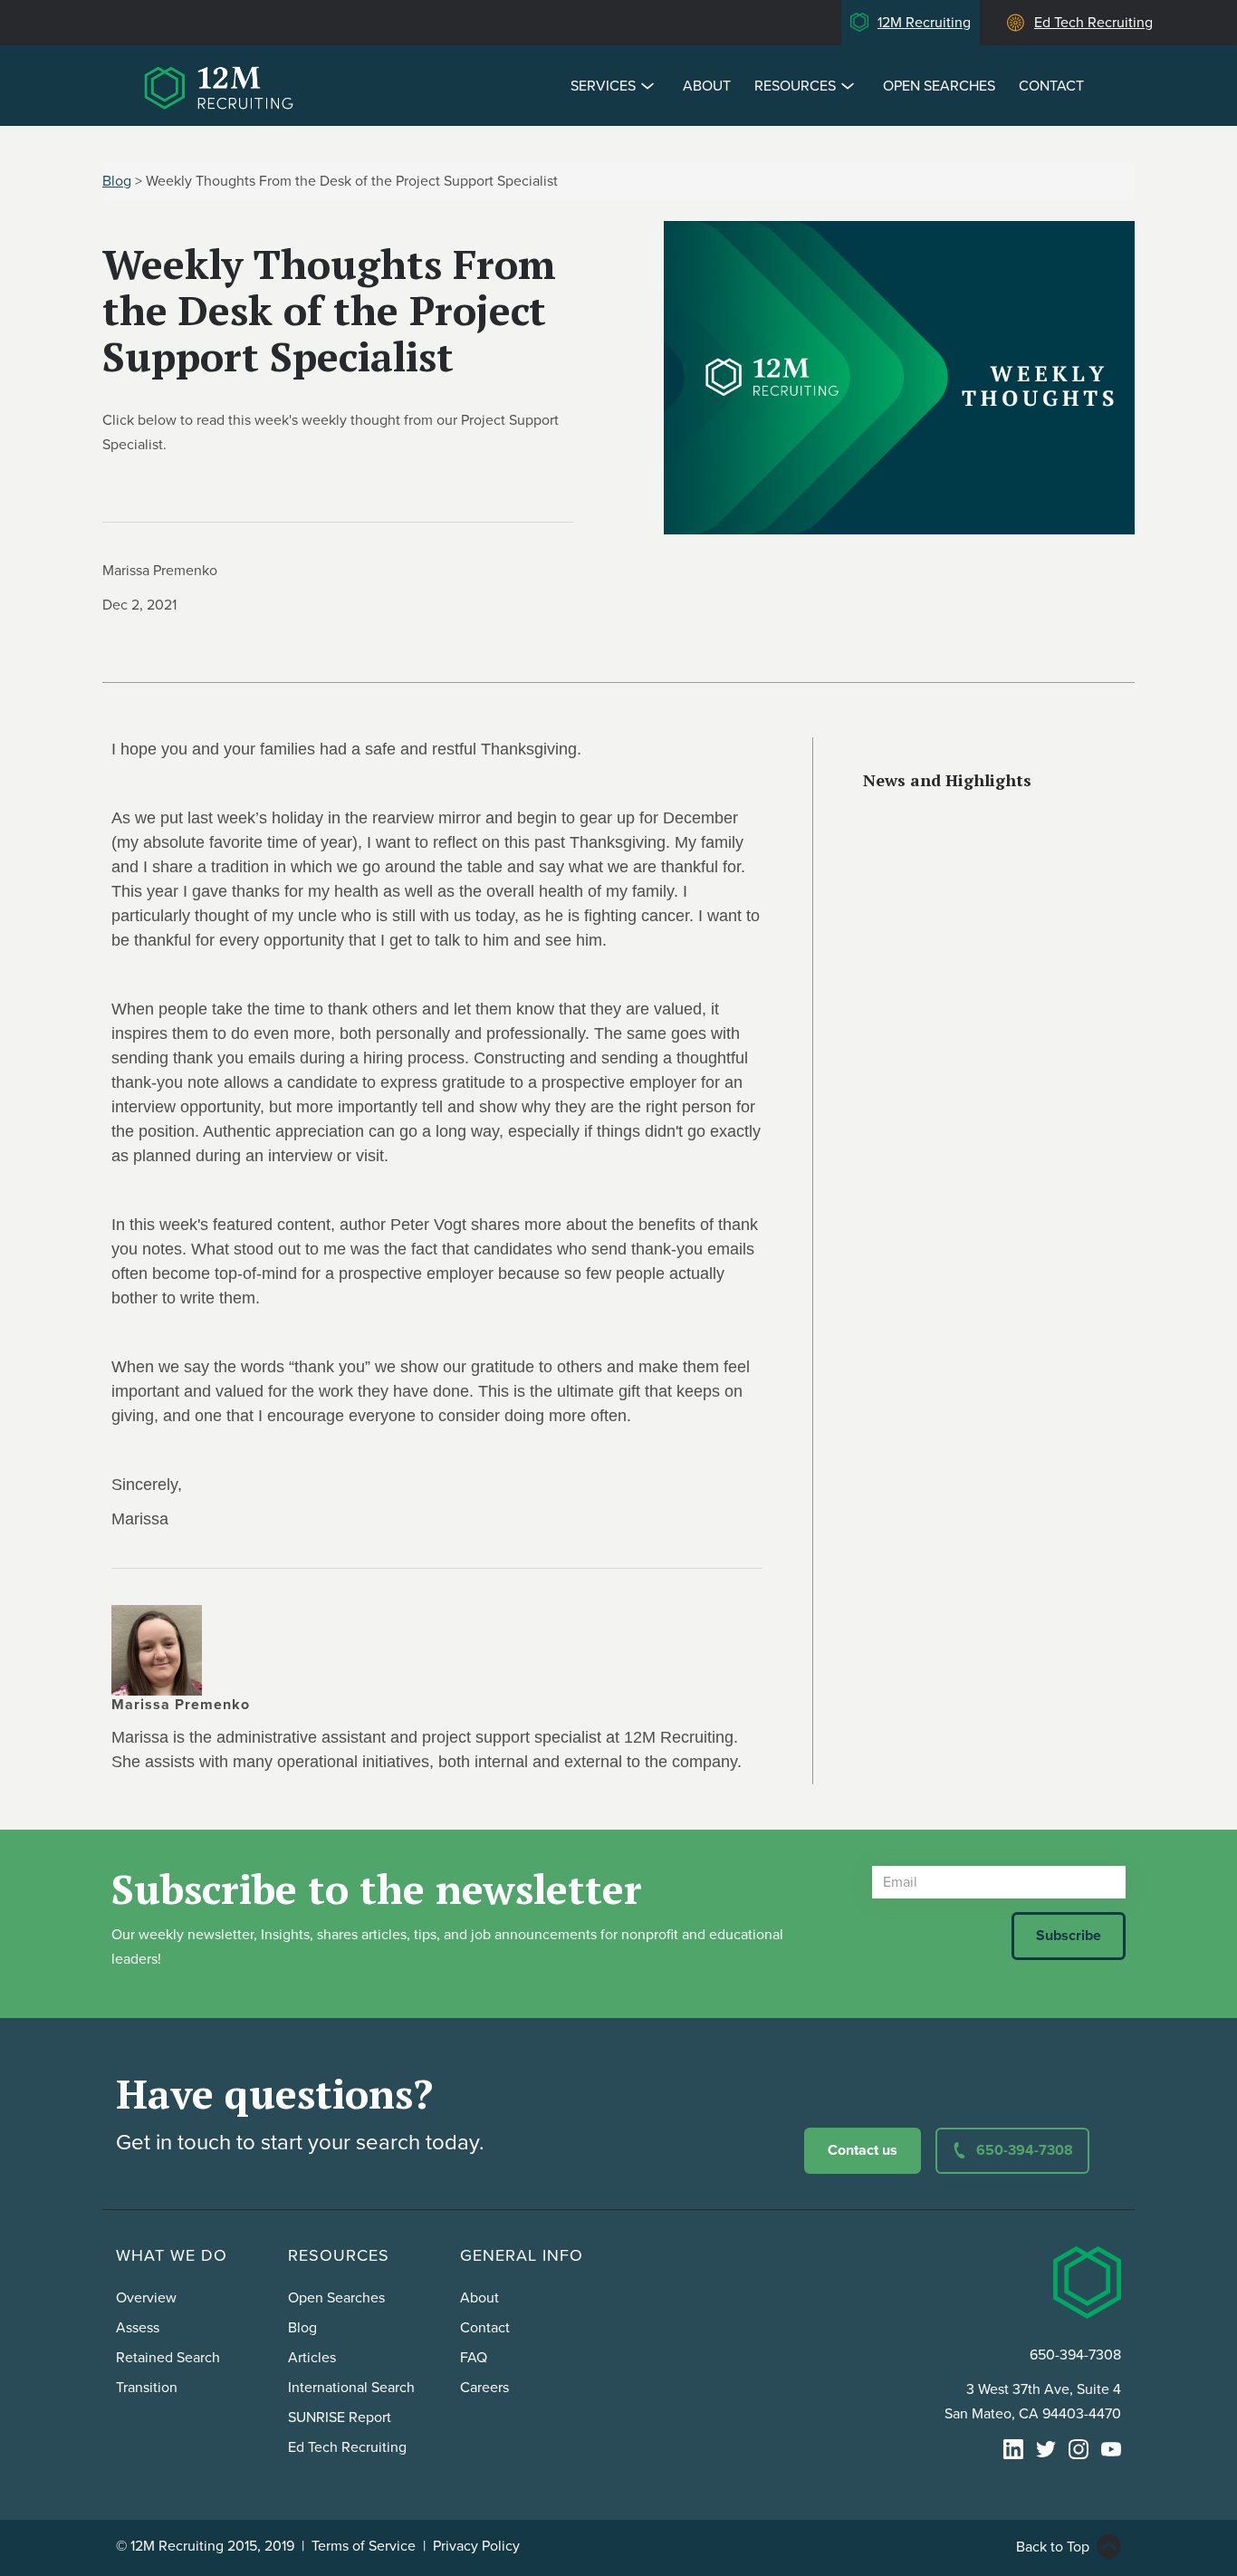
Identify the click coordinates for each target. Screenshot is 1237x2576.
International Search (351, 2388)
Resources (795, 86)
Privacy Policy (476, 2546)
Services (603, 86)
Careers (484, 2388)
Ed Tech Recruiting (1093, 23)
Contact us (863, 2150)
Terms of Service (364, 2546)
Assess (138, 2328)
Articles (312, 2358)
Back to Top (1053, 2547)
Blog (117, 181)
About (707, 86)
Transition (147, 2388)
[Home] (222, 84)
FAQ (474, 2358)
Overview (146, 2298)
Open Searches (939, 86)
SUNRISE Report (340, 2417)
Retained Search (168, 2358)
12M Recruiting (924, 23)
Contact (1051, 86)
